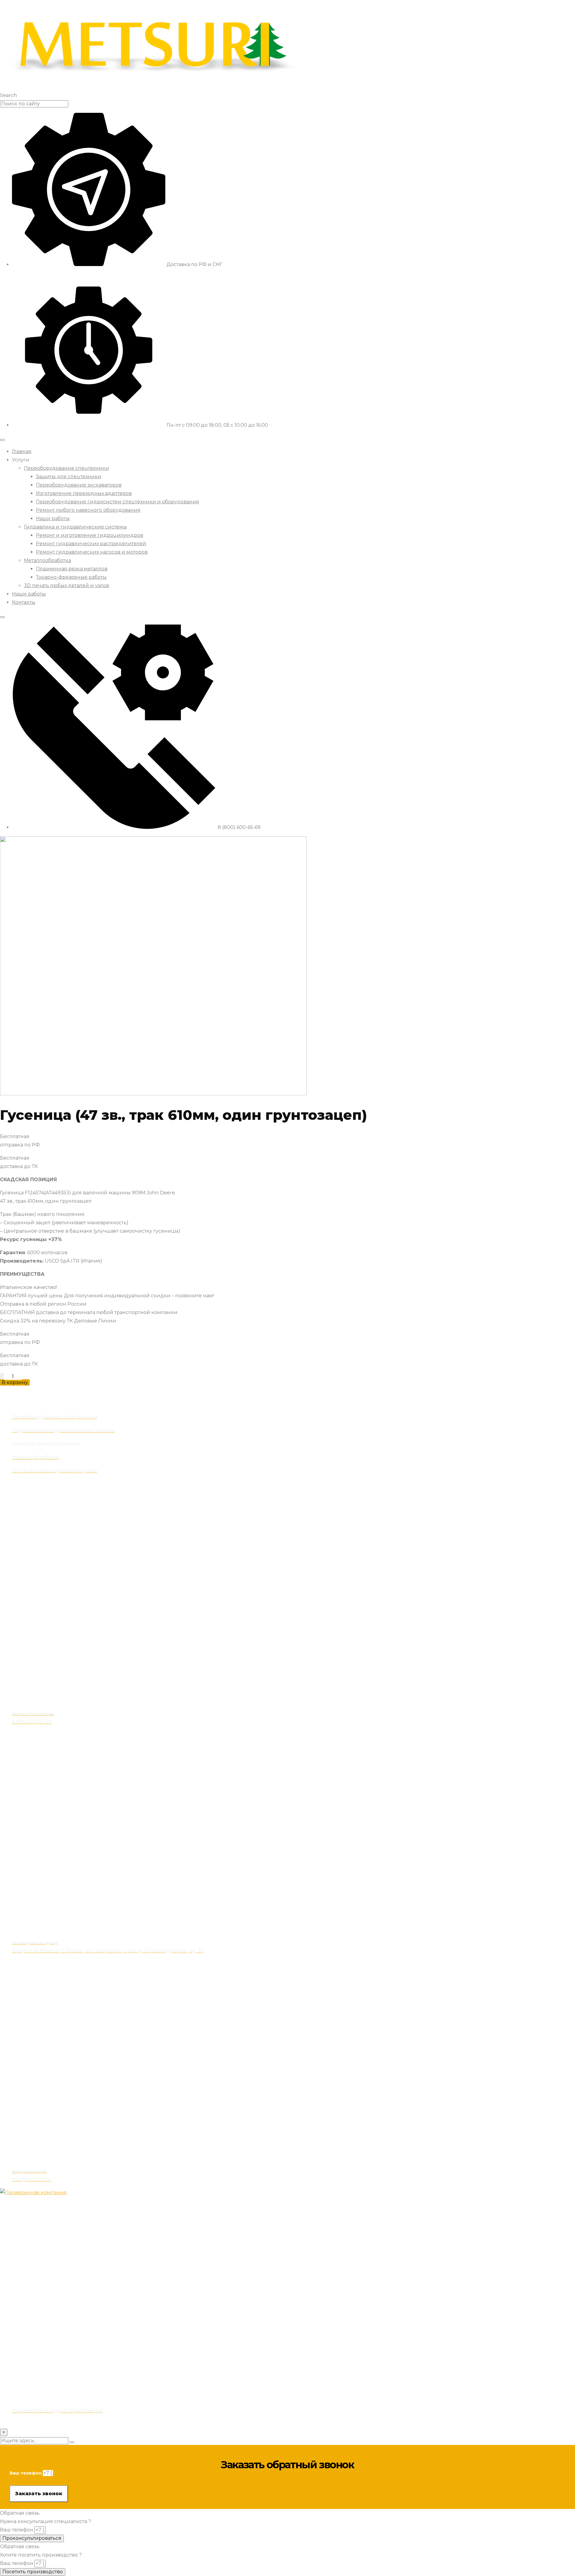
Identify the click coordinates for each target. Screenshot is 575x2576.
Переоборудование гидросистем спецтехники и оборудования (118, 502)
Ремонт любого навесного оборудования (88, 510)
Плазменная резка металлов (72, 569)
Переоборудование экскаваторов (79, 485)
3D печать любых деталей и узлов (66, 585)
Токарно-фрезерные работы (71, 577)
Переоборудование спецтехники (66, 468)
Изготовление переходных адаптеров (84, 493)
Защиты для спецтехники (69, 477)
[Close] (2, 617)
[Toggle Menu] (2, 440)
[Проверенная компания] (33, 2193)
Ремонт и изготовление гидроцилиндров (90, 535)
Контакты (24, 602)
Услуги (21, 460)
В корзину (15, 1382)
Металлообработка (47, 560)
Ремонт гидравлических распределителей (91, 544)
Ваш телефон (26, 2473)
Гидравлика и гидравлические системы (75, 527)
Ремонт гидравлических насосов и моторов (92, 552)
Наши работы (53, 518)
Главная (22, 451)
